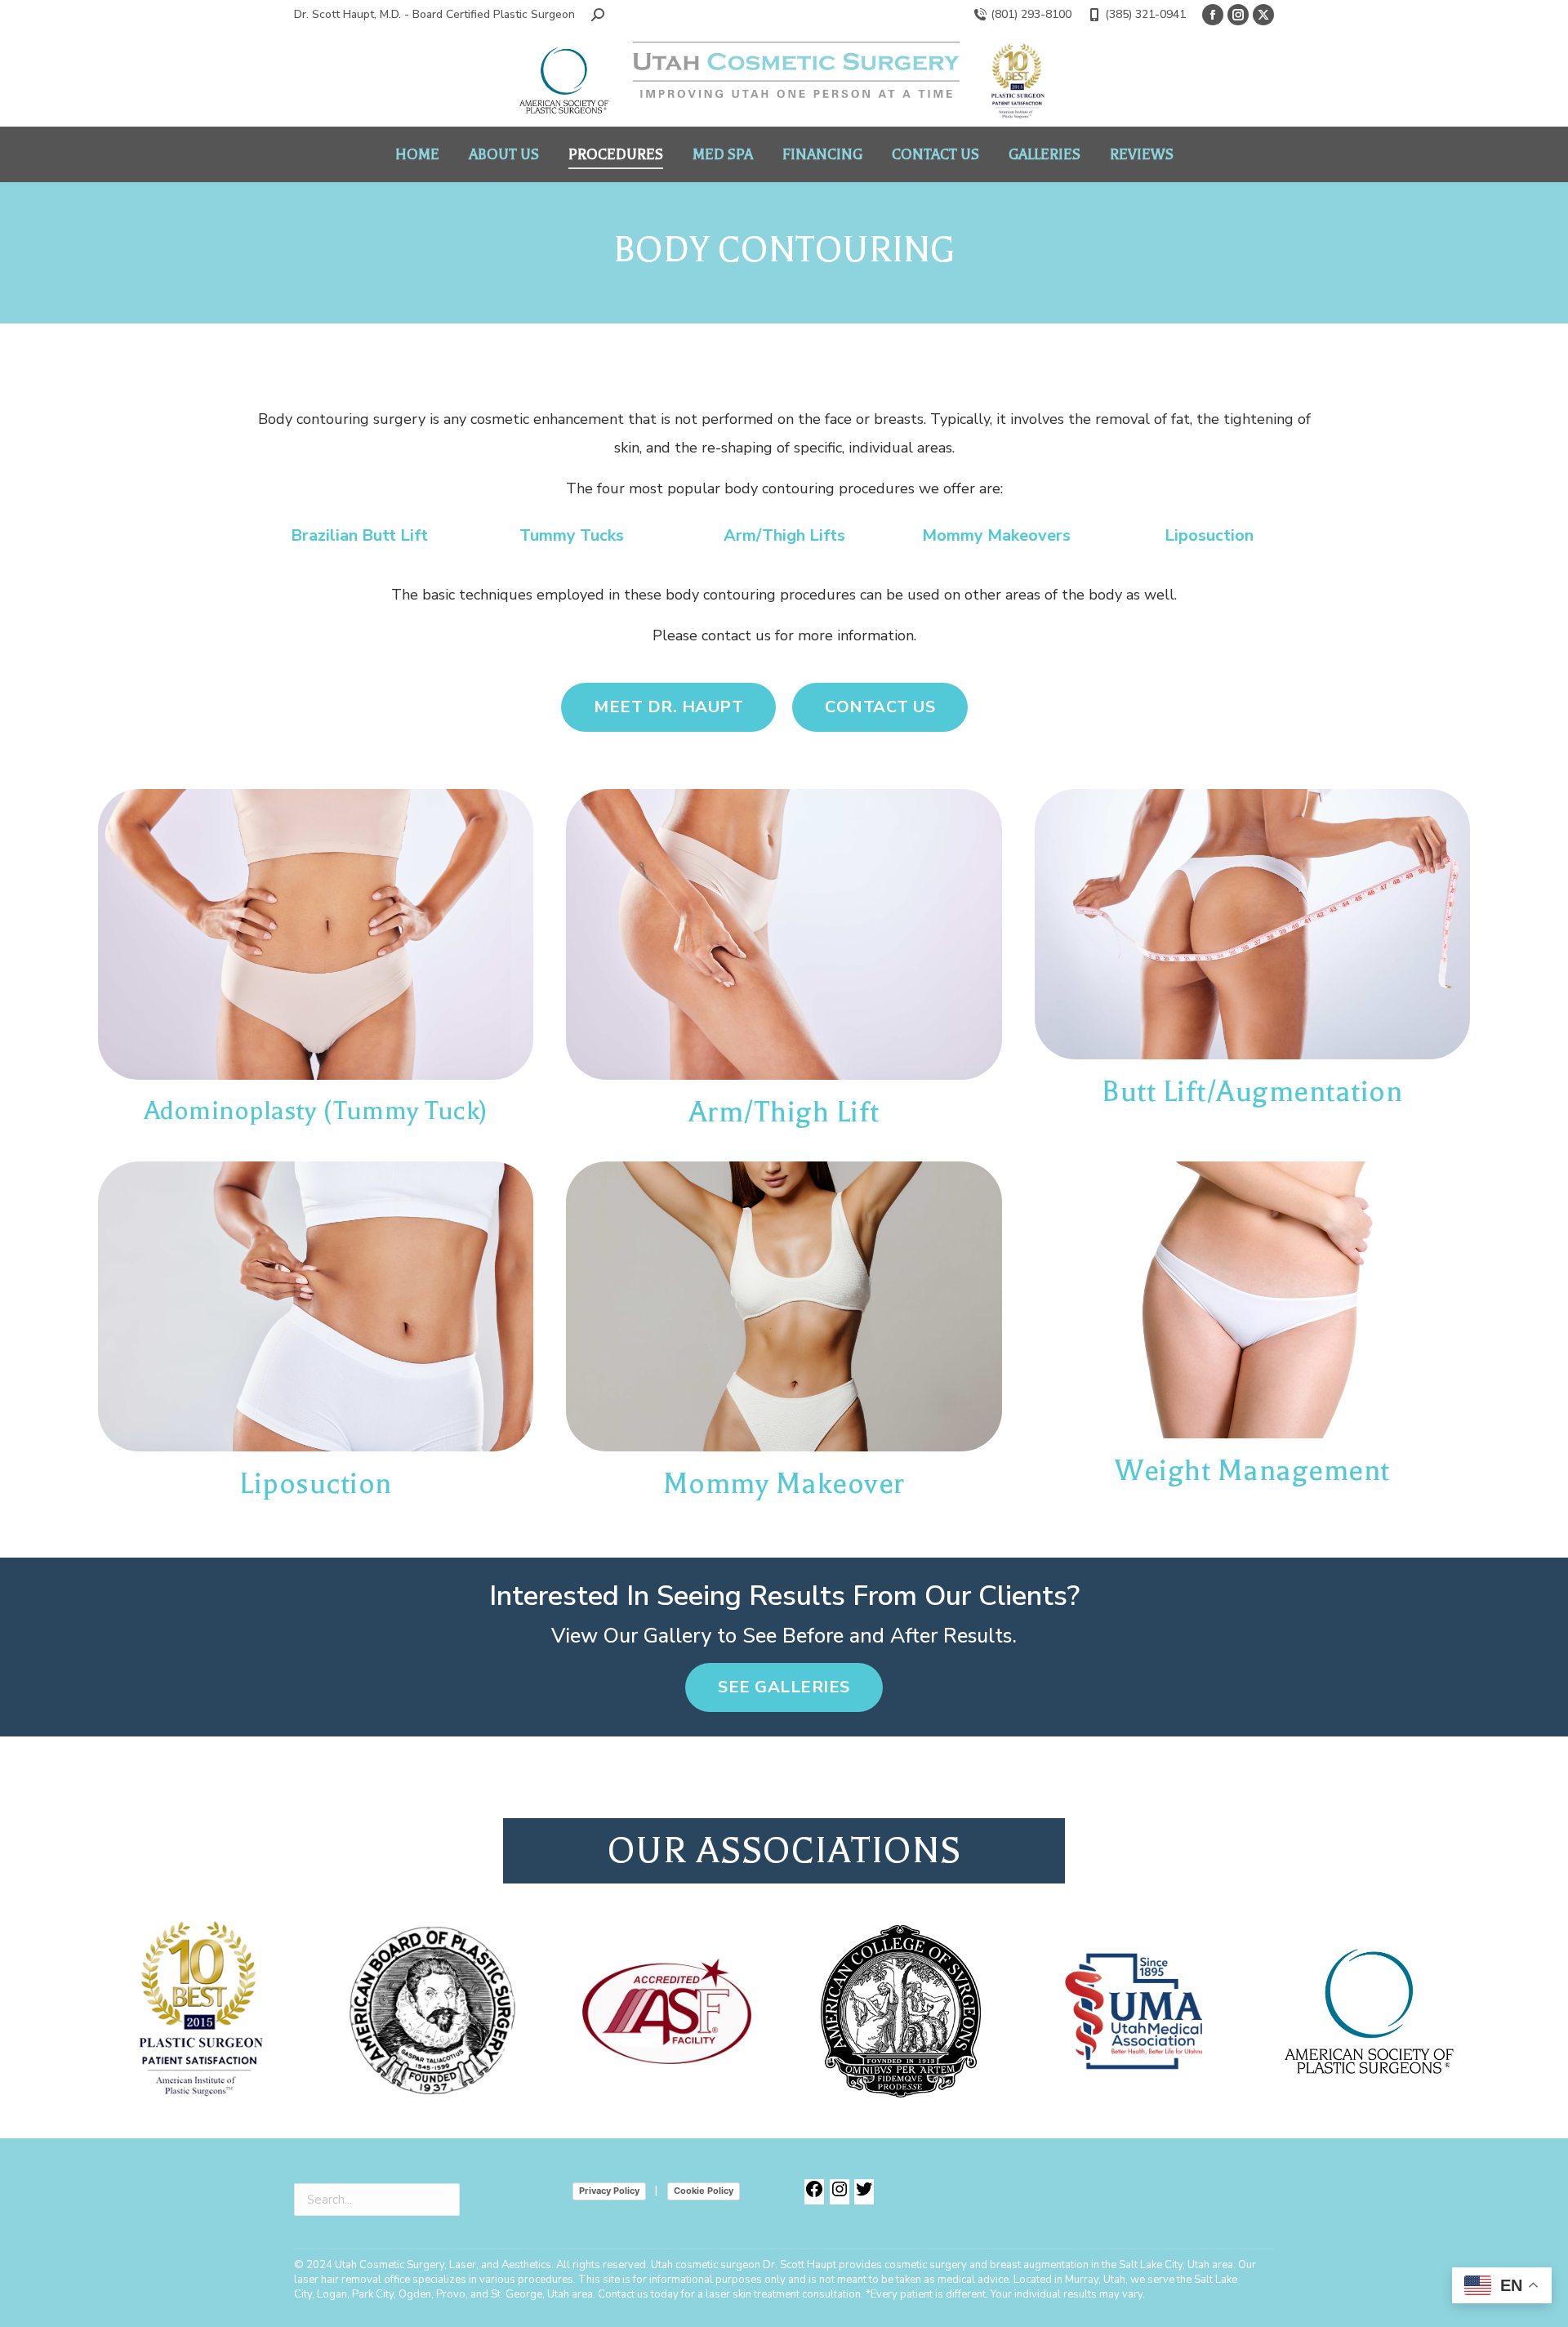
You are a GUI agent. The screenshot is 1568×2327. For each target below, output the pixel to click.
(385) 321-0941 (1145, 14)
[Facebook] (814, 2196)
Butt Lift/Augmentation (1252, 1092)
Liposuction (1209, 535)
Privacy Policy (609, 2191)
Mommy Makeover (784, 1484)
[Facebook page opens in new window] (1213, 15)
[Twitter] (864, 2196)
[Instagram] (840, 2196)
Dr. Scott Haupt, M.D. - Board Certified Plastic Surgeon (434, 14)
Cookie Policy (704, 2191)
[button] (598, 15)
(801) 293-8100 (1031, 14)
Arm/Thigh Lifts (784, 535)
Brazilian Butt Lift (359, 535)
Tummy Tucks (572, 535)
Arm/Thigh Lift (784, 1112)
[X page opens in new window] (1263, 15)
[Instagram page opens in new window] (1238, 15)
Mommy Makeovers (996, 535)
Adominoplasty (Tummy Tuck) (316, 1110)
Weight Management (1252, 1471)
